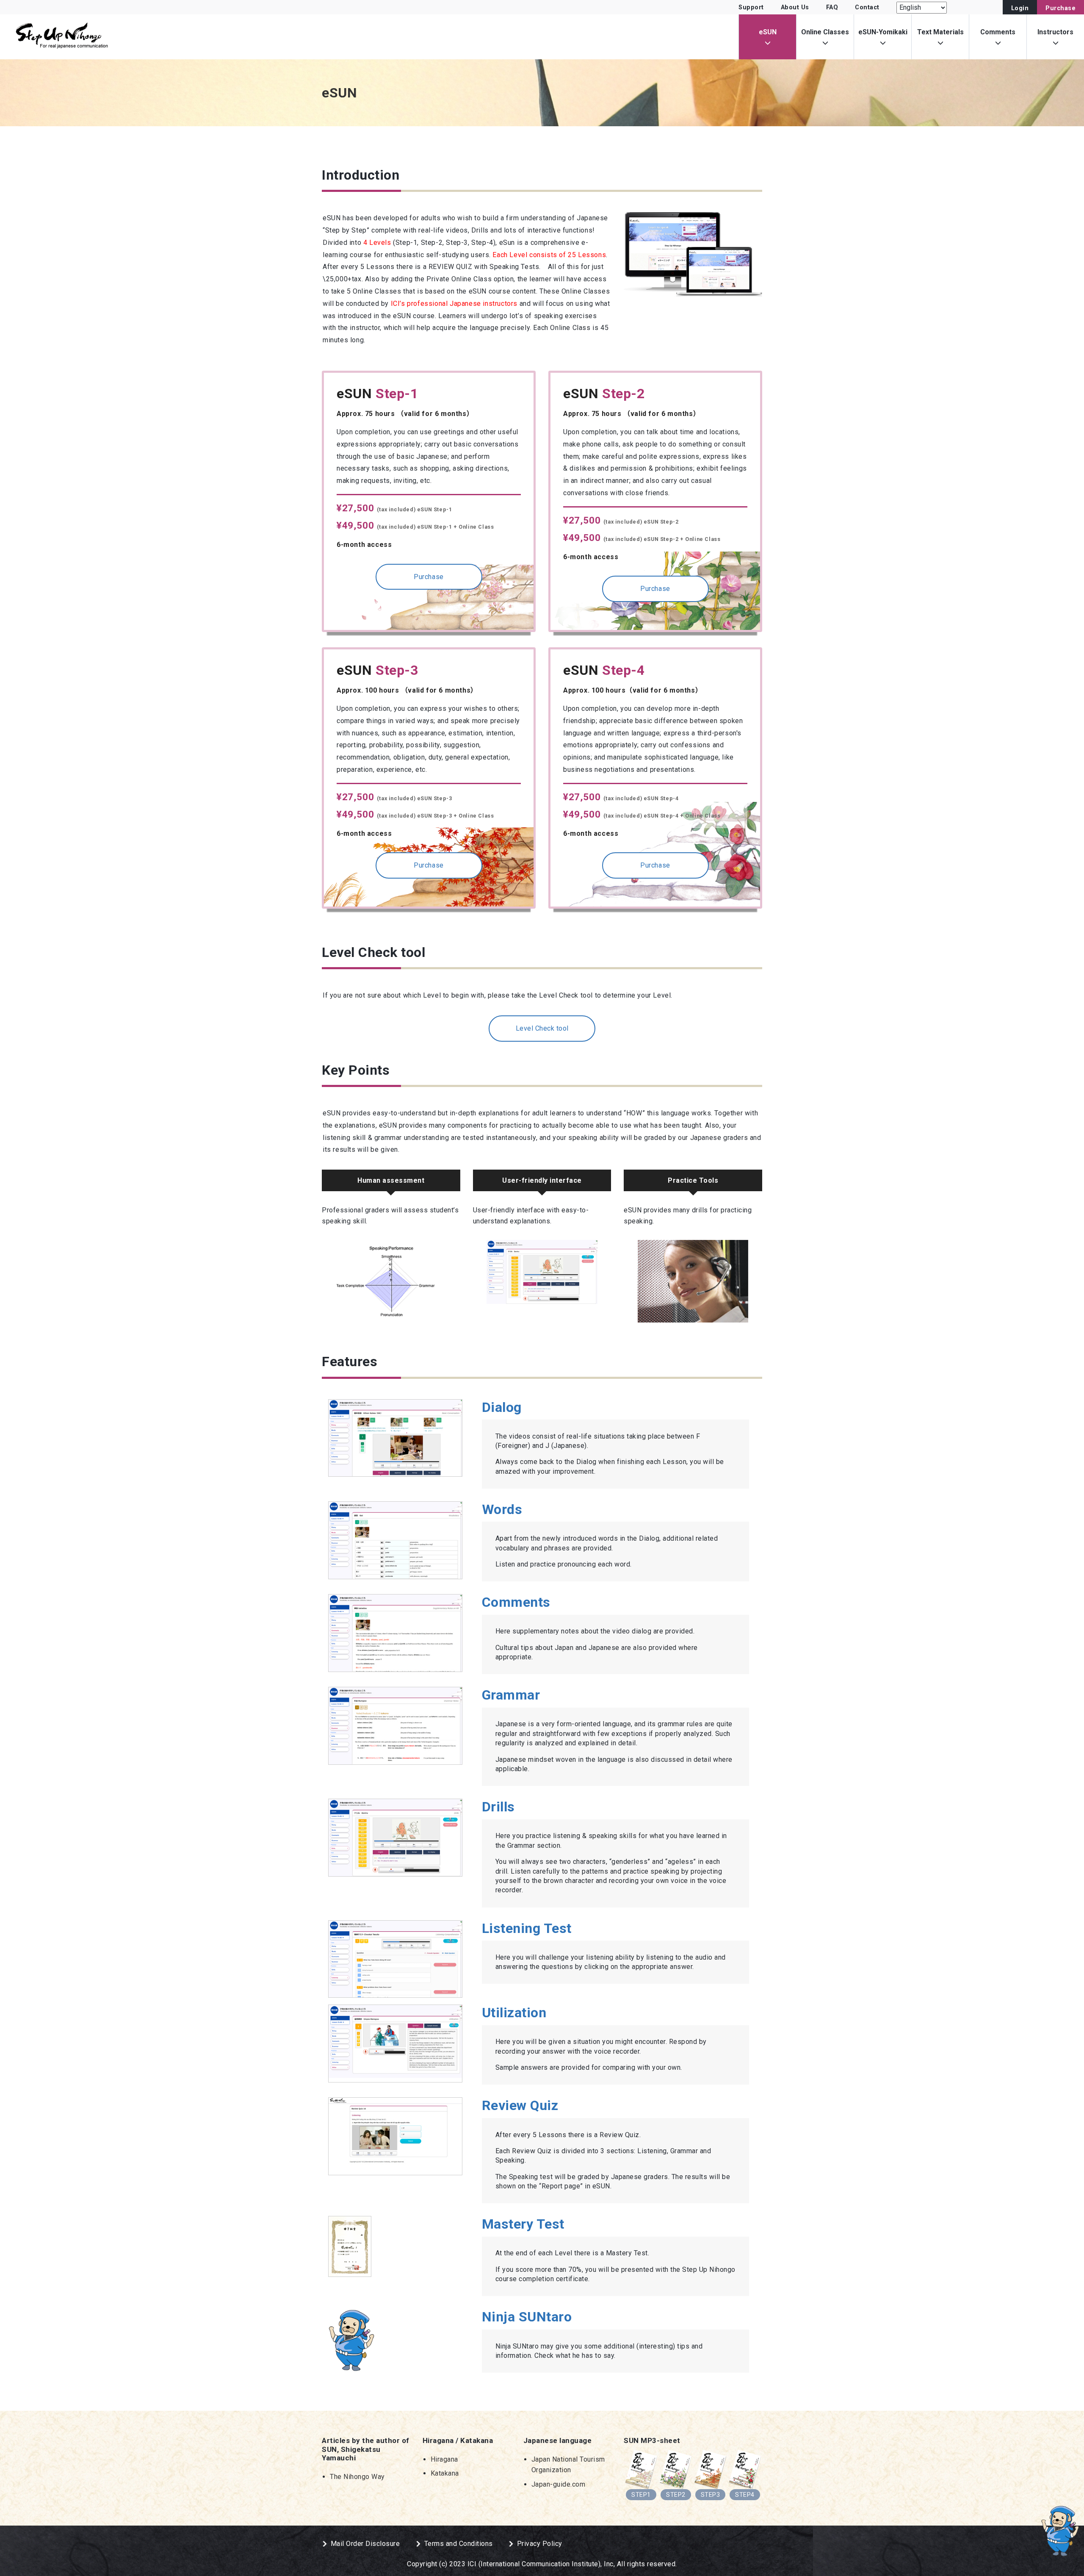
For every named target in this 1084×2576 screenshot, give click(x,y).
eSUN (768, 32)
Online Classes (825, 32)
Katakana (445, 2473)
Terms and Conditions (459, 2544)
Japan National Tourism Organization (568, 2465)
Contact (867, 7)
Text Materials (940, 32)
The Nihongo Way (357, 2477)
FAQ (832, 7)
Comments (998, 32)
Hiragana (444, 2459)
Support (751, 7)
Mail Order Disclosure (365, 2544)
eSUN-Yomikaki (883, 32)
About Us (795, 7)
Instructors (1055, 32)
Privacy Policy (540, 2544)
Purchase (1060, 8)
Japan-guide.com (559, 2484)
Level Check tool (542, 1028)
